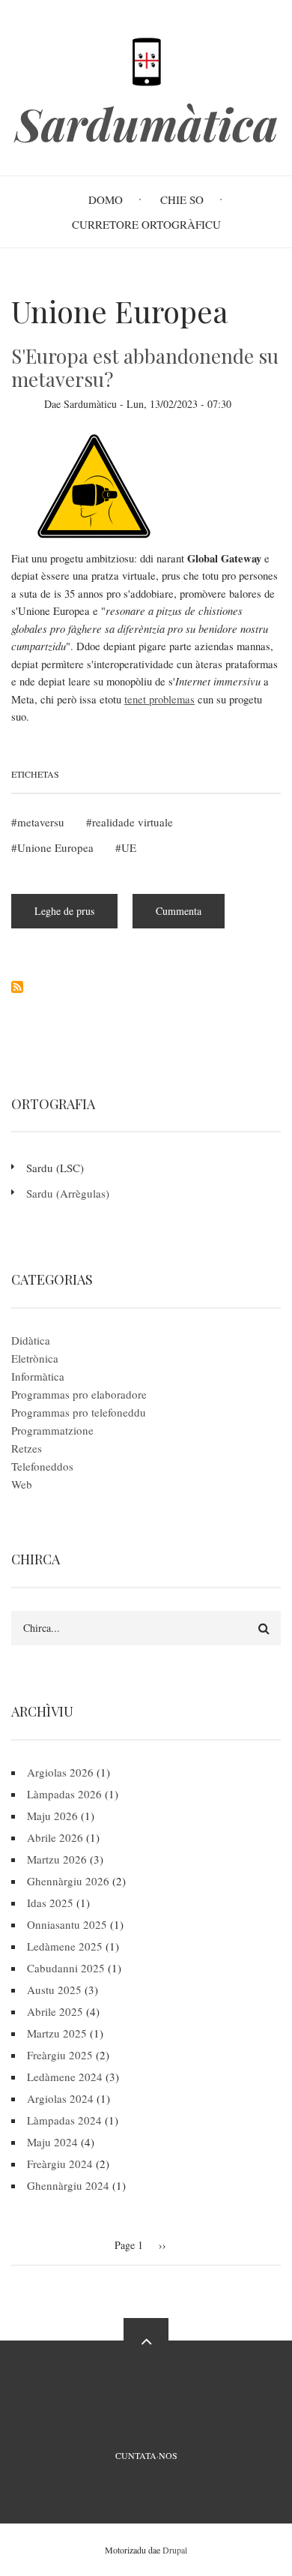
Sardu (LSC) (55, 1168)
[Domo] (146, 60)
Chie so (182, 199)
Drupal (175, 2550)
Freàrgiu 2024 (60, 2164)
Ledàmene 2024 (65, 2077)
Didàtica (31, 1340)
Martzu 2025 (57, 2033)
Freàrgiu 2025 (60, 2055)
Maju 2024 (52, 2142)
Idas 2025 (50, 1903)
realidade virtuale (133, 822)
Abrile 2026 (55, 1837)
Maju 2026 (52, 1816)
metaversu (41, 822)
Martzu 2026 (57, 1859)
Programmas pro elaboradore (79, 1394)
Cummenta (179, 911)
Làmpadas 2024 (64, 2120)
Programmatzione (52, 1430)
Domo (106, 199)
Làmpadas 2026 (64, 1794)
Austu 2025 (54, 1990)
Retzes (27, 1448)
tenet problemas (159, 699)
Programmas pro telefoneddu (79, 1412)
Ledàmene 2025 (65, 1946)
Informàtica (38, 1376)
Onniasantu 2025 (67, 1924)
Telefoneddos (42, 1466)
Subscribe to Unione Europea (17, 987)
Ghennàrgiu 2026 (68, 1881)
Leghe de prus (76, 916)
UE (129, 847)
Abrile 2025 (55, 2011)
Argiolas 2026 (60, 1772)
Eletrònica (35, 1358)
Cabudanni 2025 (66, 1968)
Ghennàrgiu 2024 (68, 2185)
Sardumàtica (146, 123)
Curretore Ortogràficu (146, 224)
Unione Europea (55, 847)
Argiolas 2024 (60, 2098)
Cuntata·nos (146, 2455)
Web (22, 1484)
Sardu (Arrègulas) (68, 1193)
